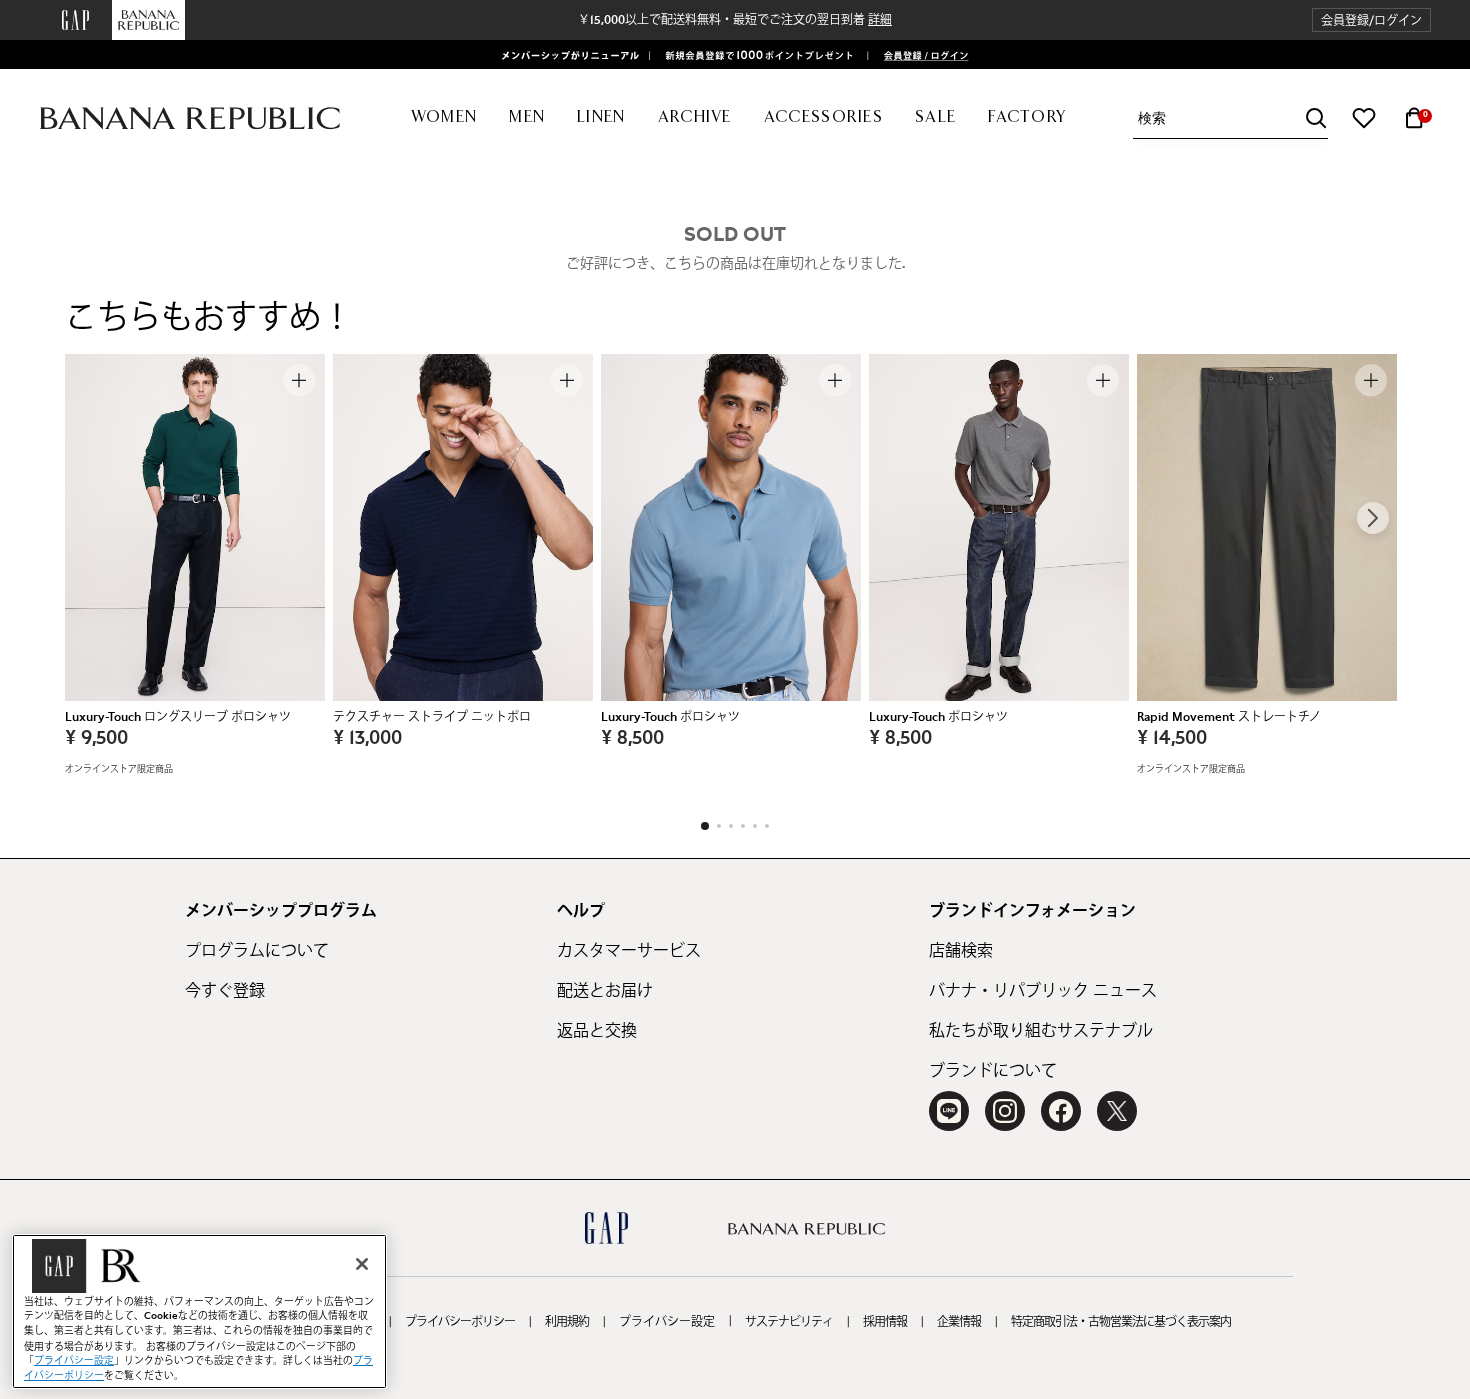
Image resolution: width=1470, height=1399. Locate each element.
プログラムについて (257, 951)
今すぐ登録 (225, 991)
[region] (199, 1311)
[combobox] (1233, 118)
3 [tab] (731, 826)
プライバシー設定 (667, 1322)
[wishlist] (1364, 118)
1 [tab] (705, 826)
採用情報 (885, 1322)
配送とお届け (605, 991)
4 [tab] (743, 826)
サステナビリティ (789, 1322)
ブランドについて (993, 1071)
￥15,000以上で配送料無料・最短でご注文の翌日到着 (735, 20)
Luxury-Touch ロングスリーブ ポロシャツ (178, 717)
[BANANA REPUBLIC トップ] (190, 118)
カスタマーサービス (629, 951)
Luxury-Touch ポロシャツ (670, 717)
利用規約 (567, 1322)
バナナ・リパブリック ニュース (1043, 991)
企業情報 (959, 1322)
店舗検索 (961, 951)
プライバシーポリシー (460, 1322)
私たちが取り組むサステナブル (1041, 1031)
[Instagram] (1005, 1111)
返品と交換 (597, 1031)
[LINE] (949, 1111)
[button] (1371, 20)
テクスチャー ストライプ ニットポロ (432, 717)
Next (1373, 518)
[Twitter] (1117, 1111)
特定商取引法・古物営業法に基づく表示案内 (1121, 1322)
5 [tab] (755, 826)
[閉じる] (362, 1264)
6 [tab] (767, 826)
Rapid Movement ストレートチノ (1229, 717)
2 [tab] (719, 826)
